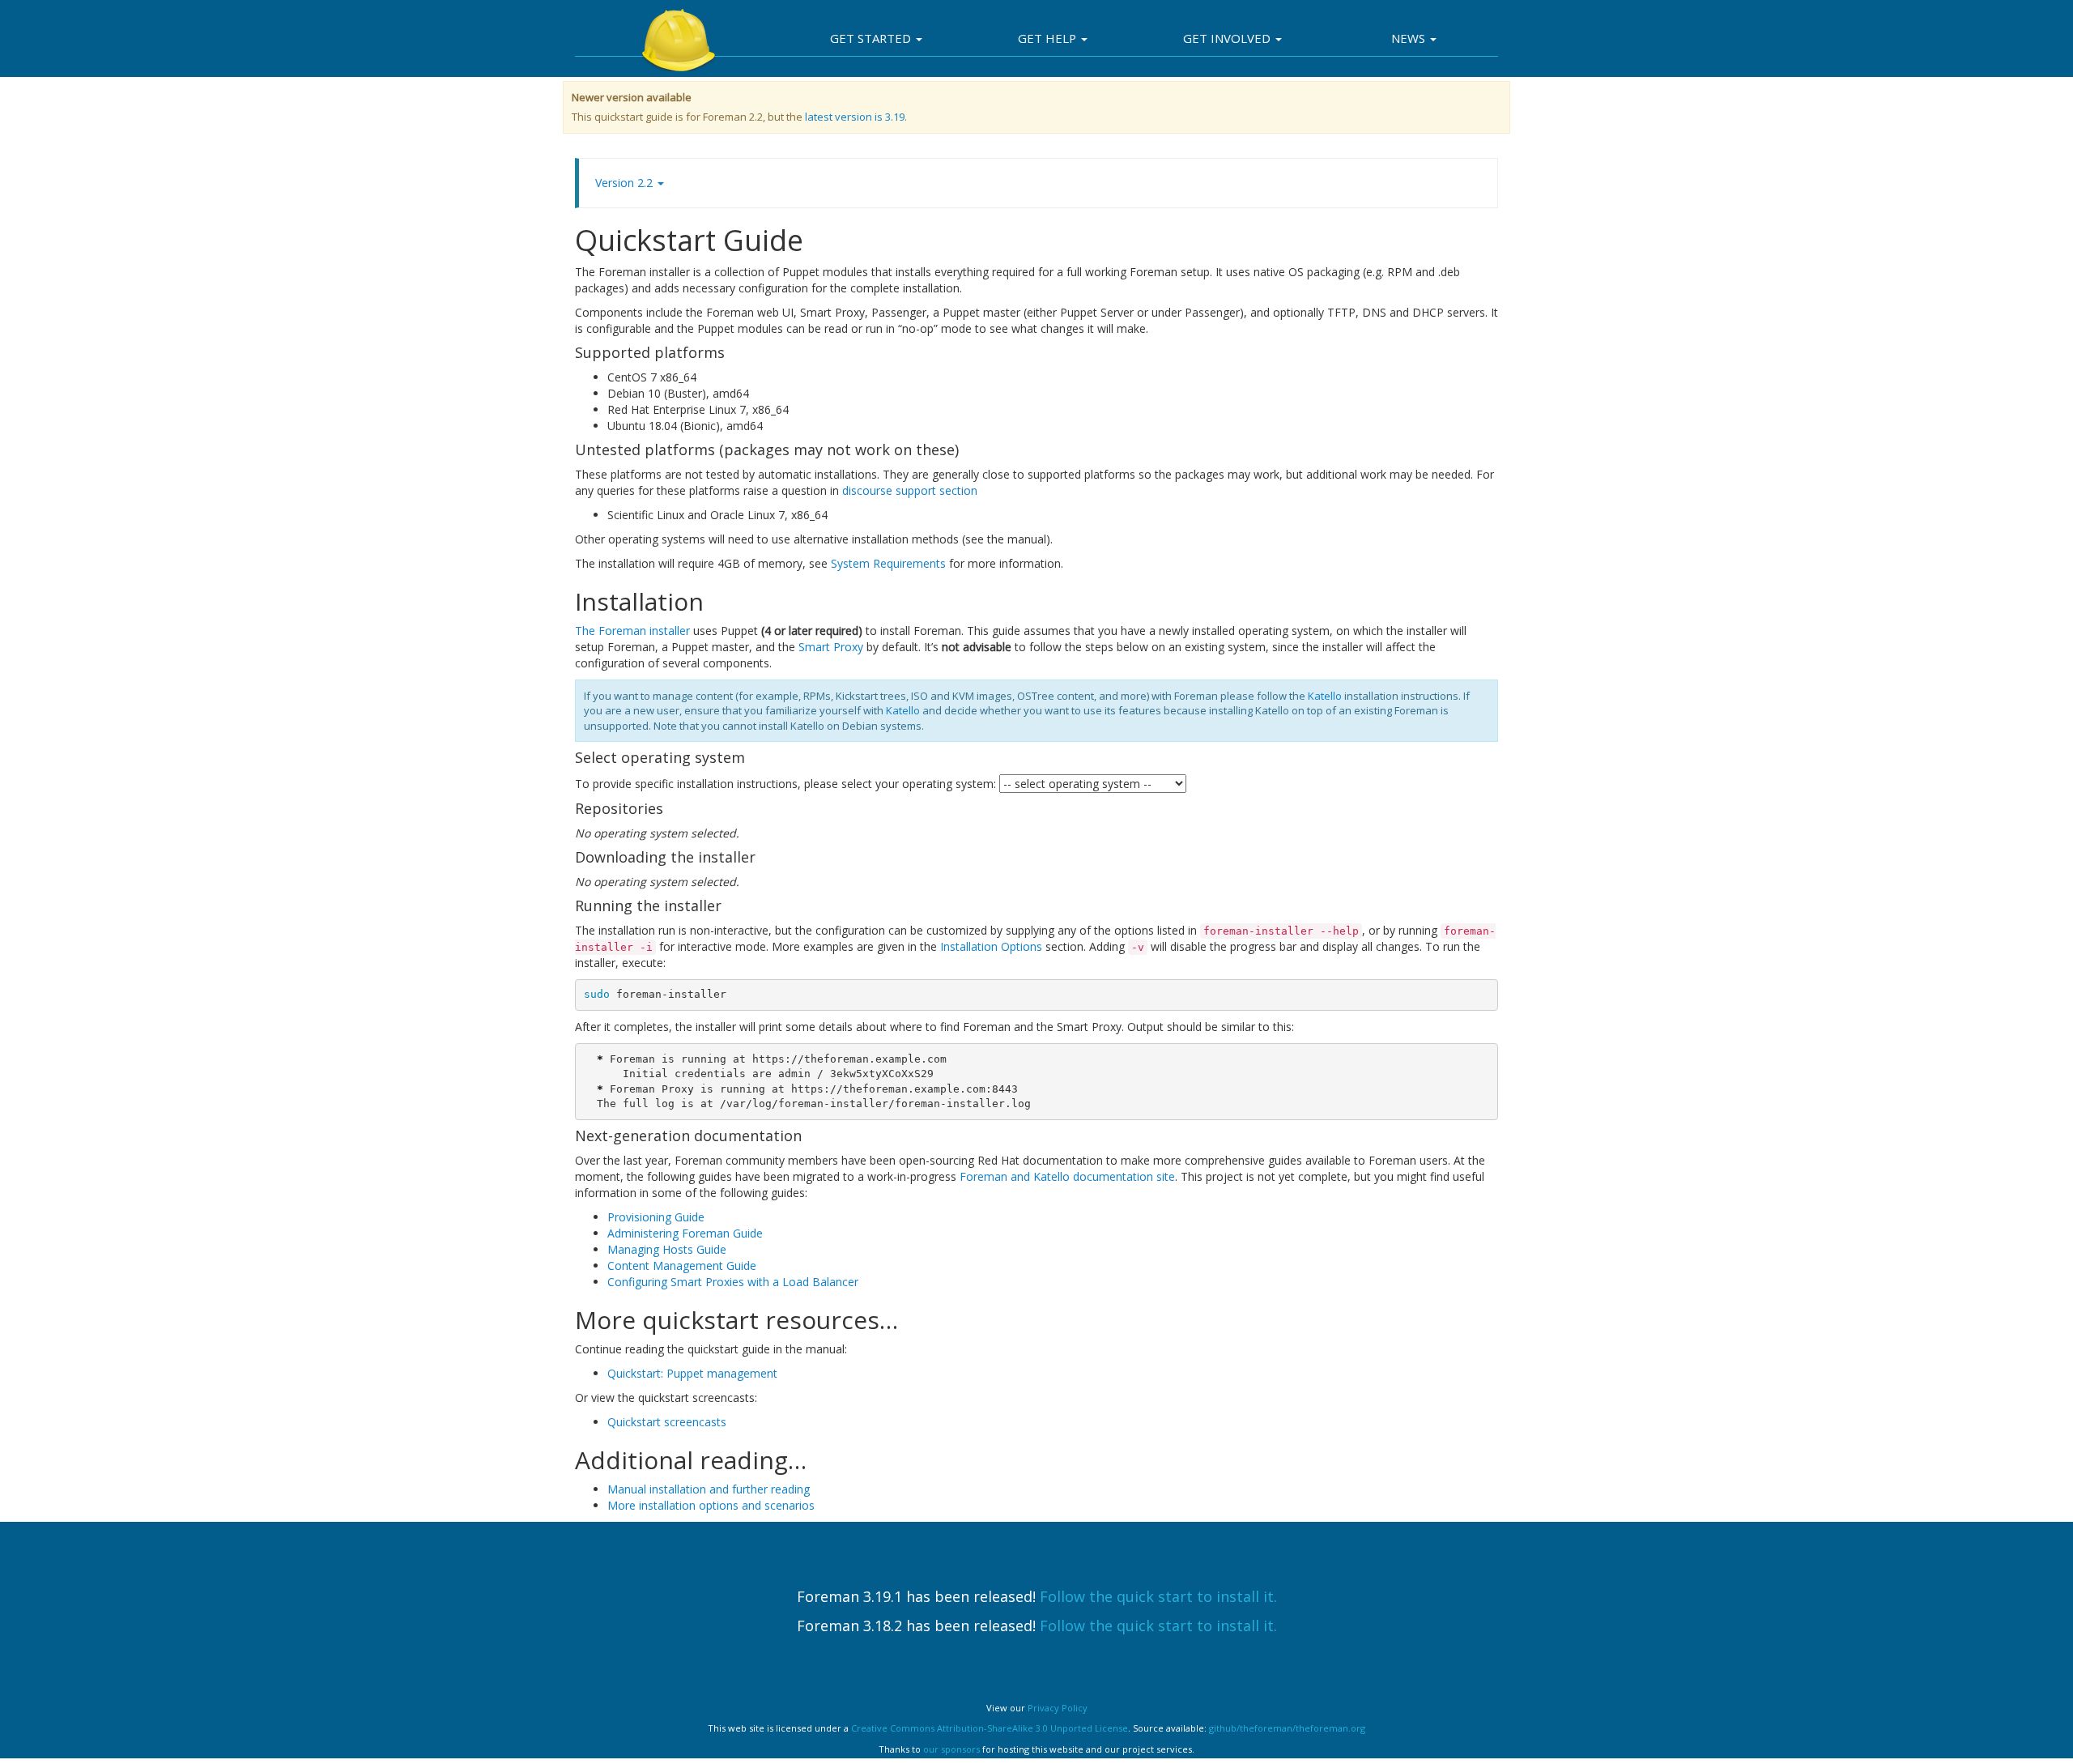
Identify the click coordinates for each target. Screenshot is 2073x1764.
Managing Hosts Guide (667, 1249)
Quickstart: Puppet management (692, 1373)
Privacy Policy (1058, 1708)
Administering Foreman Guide (685, 1233)
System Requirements (888, 563)
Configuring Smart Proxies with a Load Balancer (733, 1282)
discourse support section (910, 490)
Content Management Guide (682, 1265)
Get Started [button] (872, 38)
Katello (1325, 696)
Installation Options (991, 946)
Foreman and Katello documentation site (1067, 1176)
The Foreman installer (632, 631)
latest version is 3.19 (855, 117)
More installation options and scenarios (711, 1505)
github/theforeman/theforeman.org (1287, 1728)
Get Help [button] (1049, 38)
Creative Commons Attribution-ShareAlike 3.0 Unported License (990, 1728)
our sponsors (951, 1749)
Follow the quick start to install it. (1158, 1596)
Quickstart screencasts (667, 1422)
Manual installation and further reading (709, 1489)
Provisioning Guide (656, 1217)
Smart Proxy (831, 647)
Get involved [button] (1228, 38)
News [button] (1410, 38)
